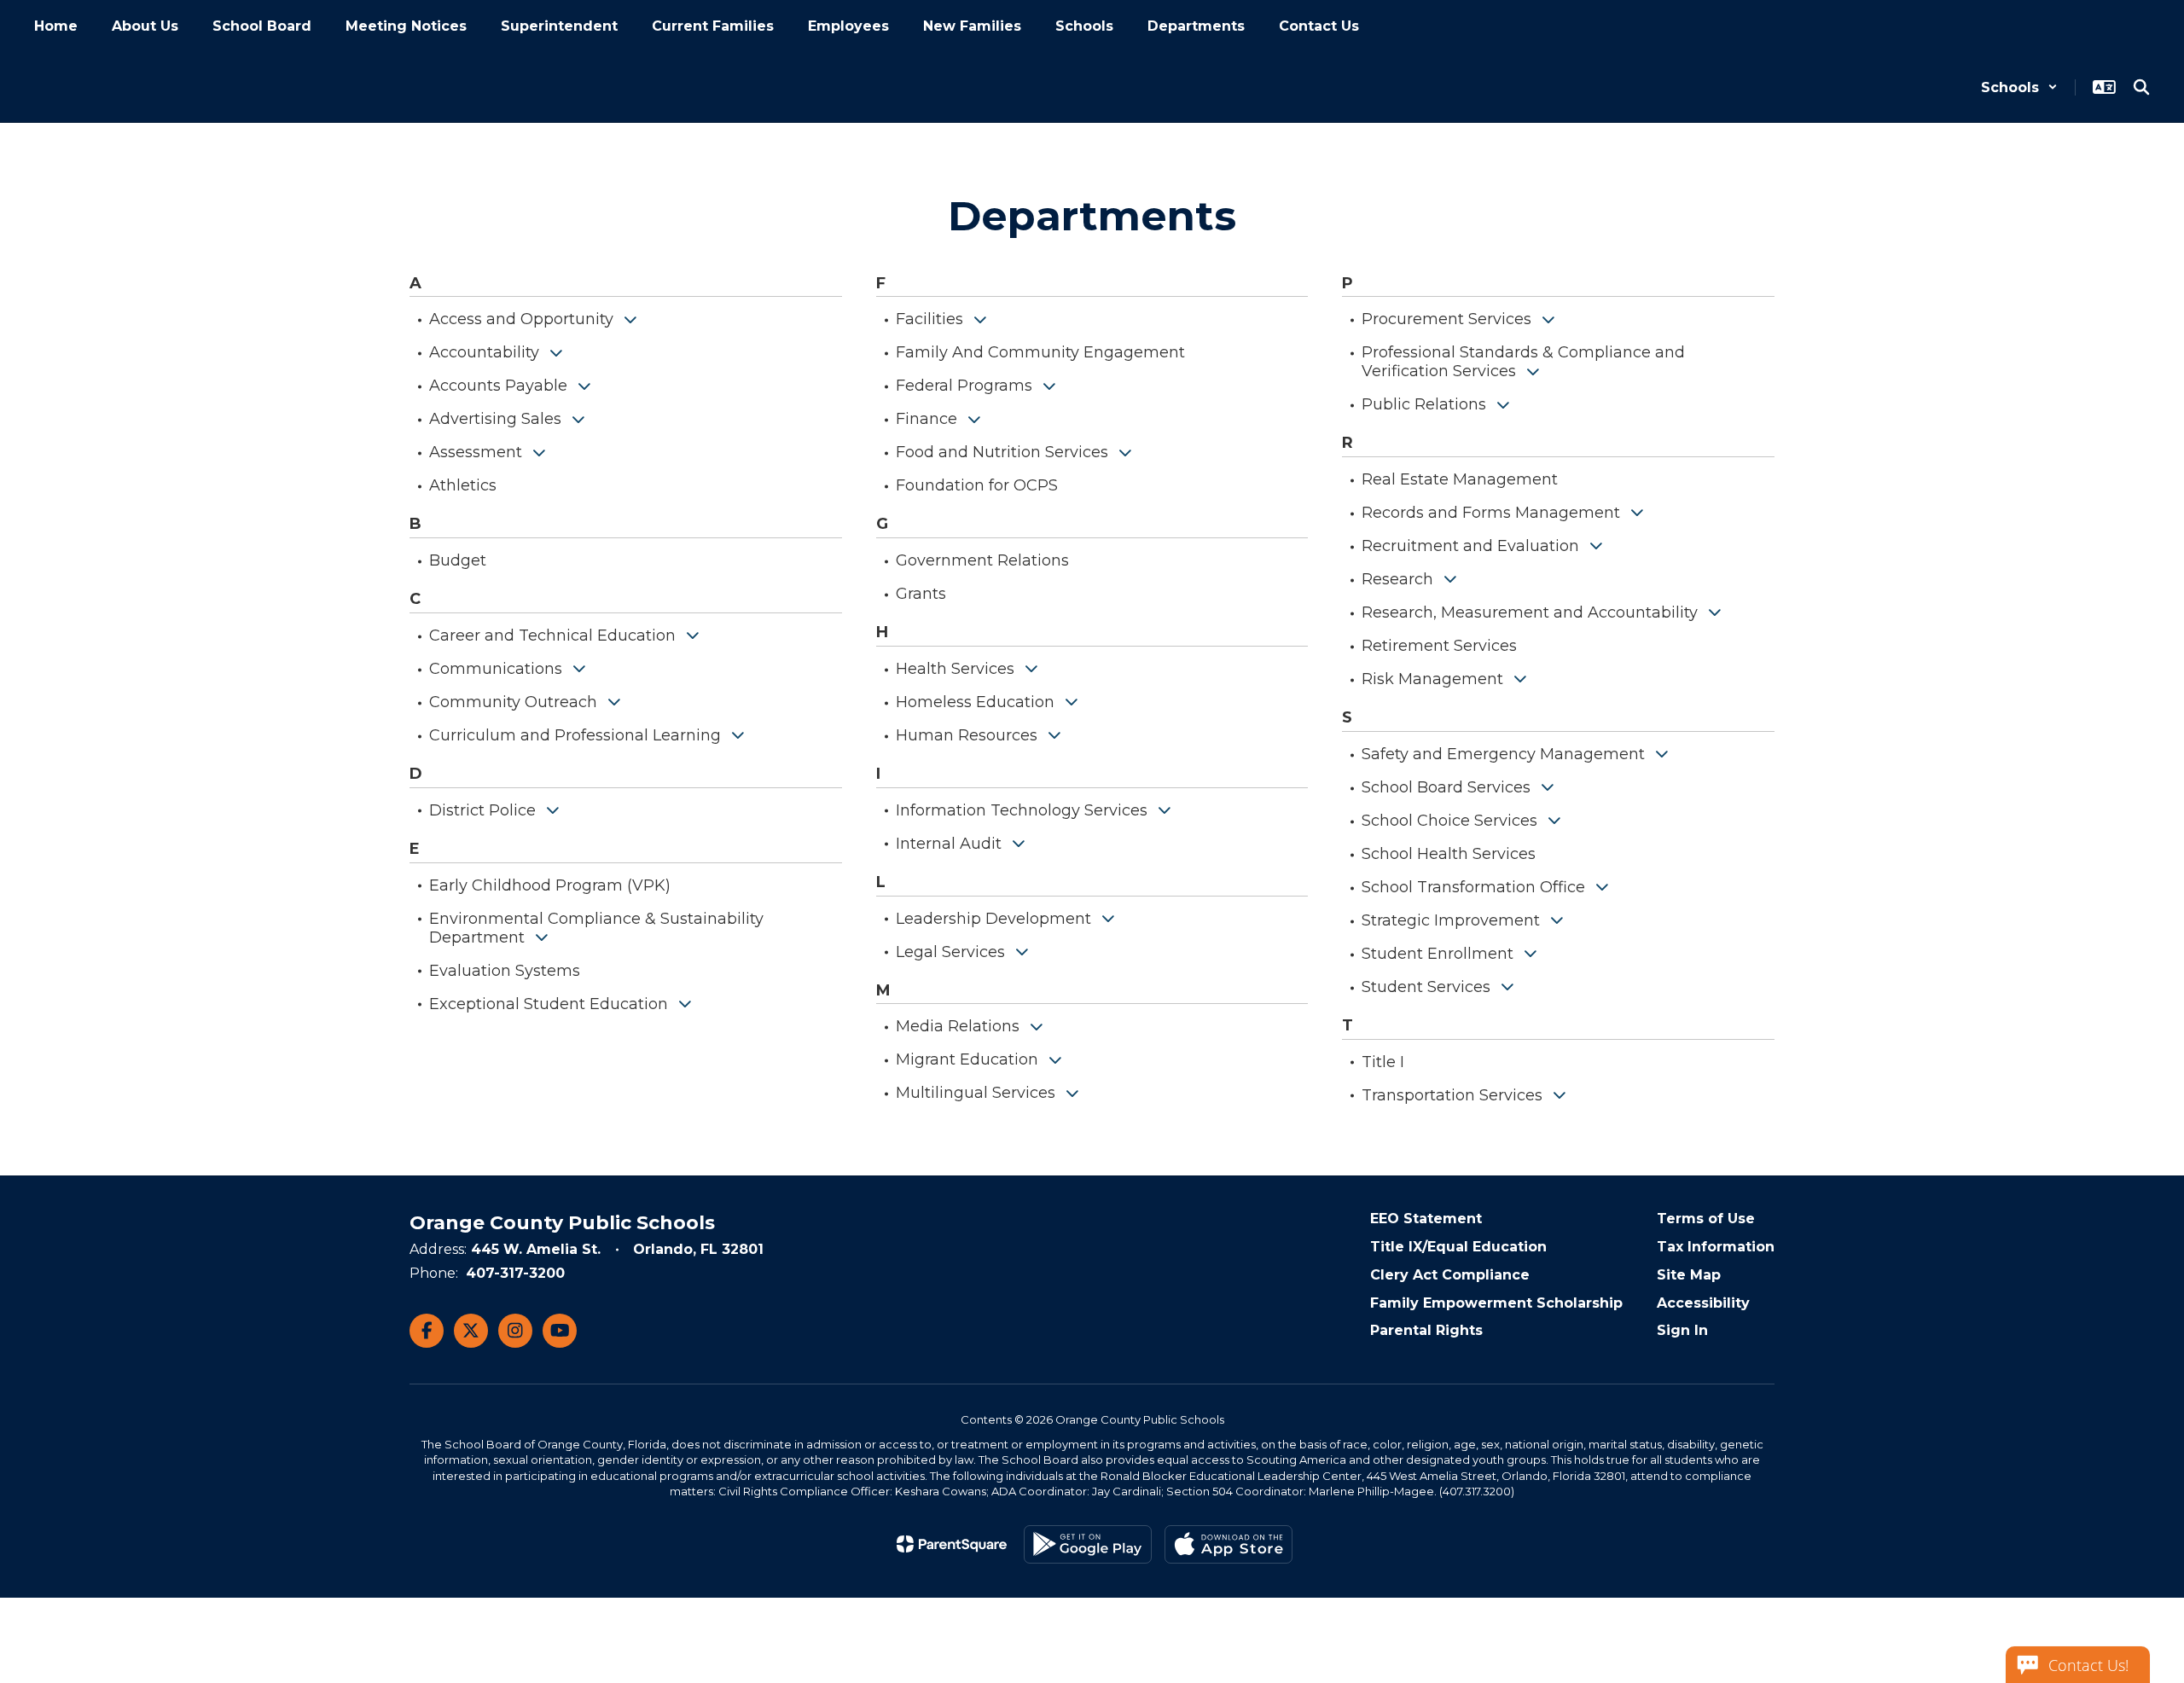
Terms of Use (1706, 1219)
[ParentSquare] (952, 1544)
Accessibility (1703, 1303)
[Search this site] (2141, 87)
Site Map (1689, 1275)
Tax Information (1716, 1247)
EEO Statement (1426, 1219)
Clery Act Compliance (1450, 1275)
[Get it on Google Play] (1088, 1544)
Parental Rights (1426, 1330)
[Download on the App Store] (1228, 1544)
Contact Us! (2088, 1665)
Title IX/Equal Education (1458, 1247)
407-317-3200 (515, 1273)
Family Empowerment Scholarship (1496, 1303)
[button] (2019, 87)
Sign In (1682, 1330)
